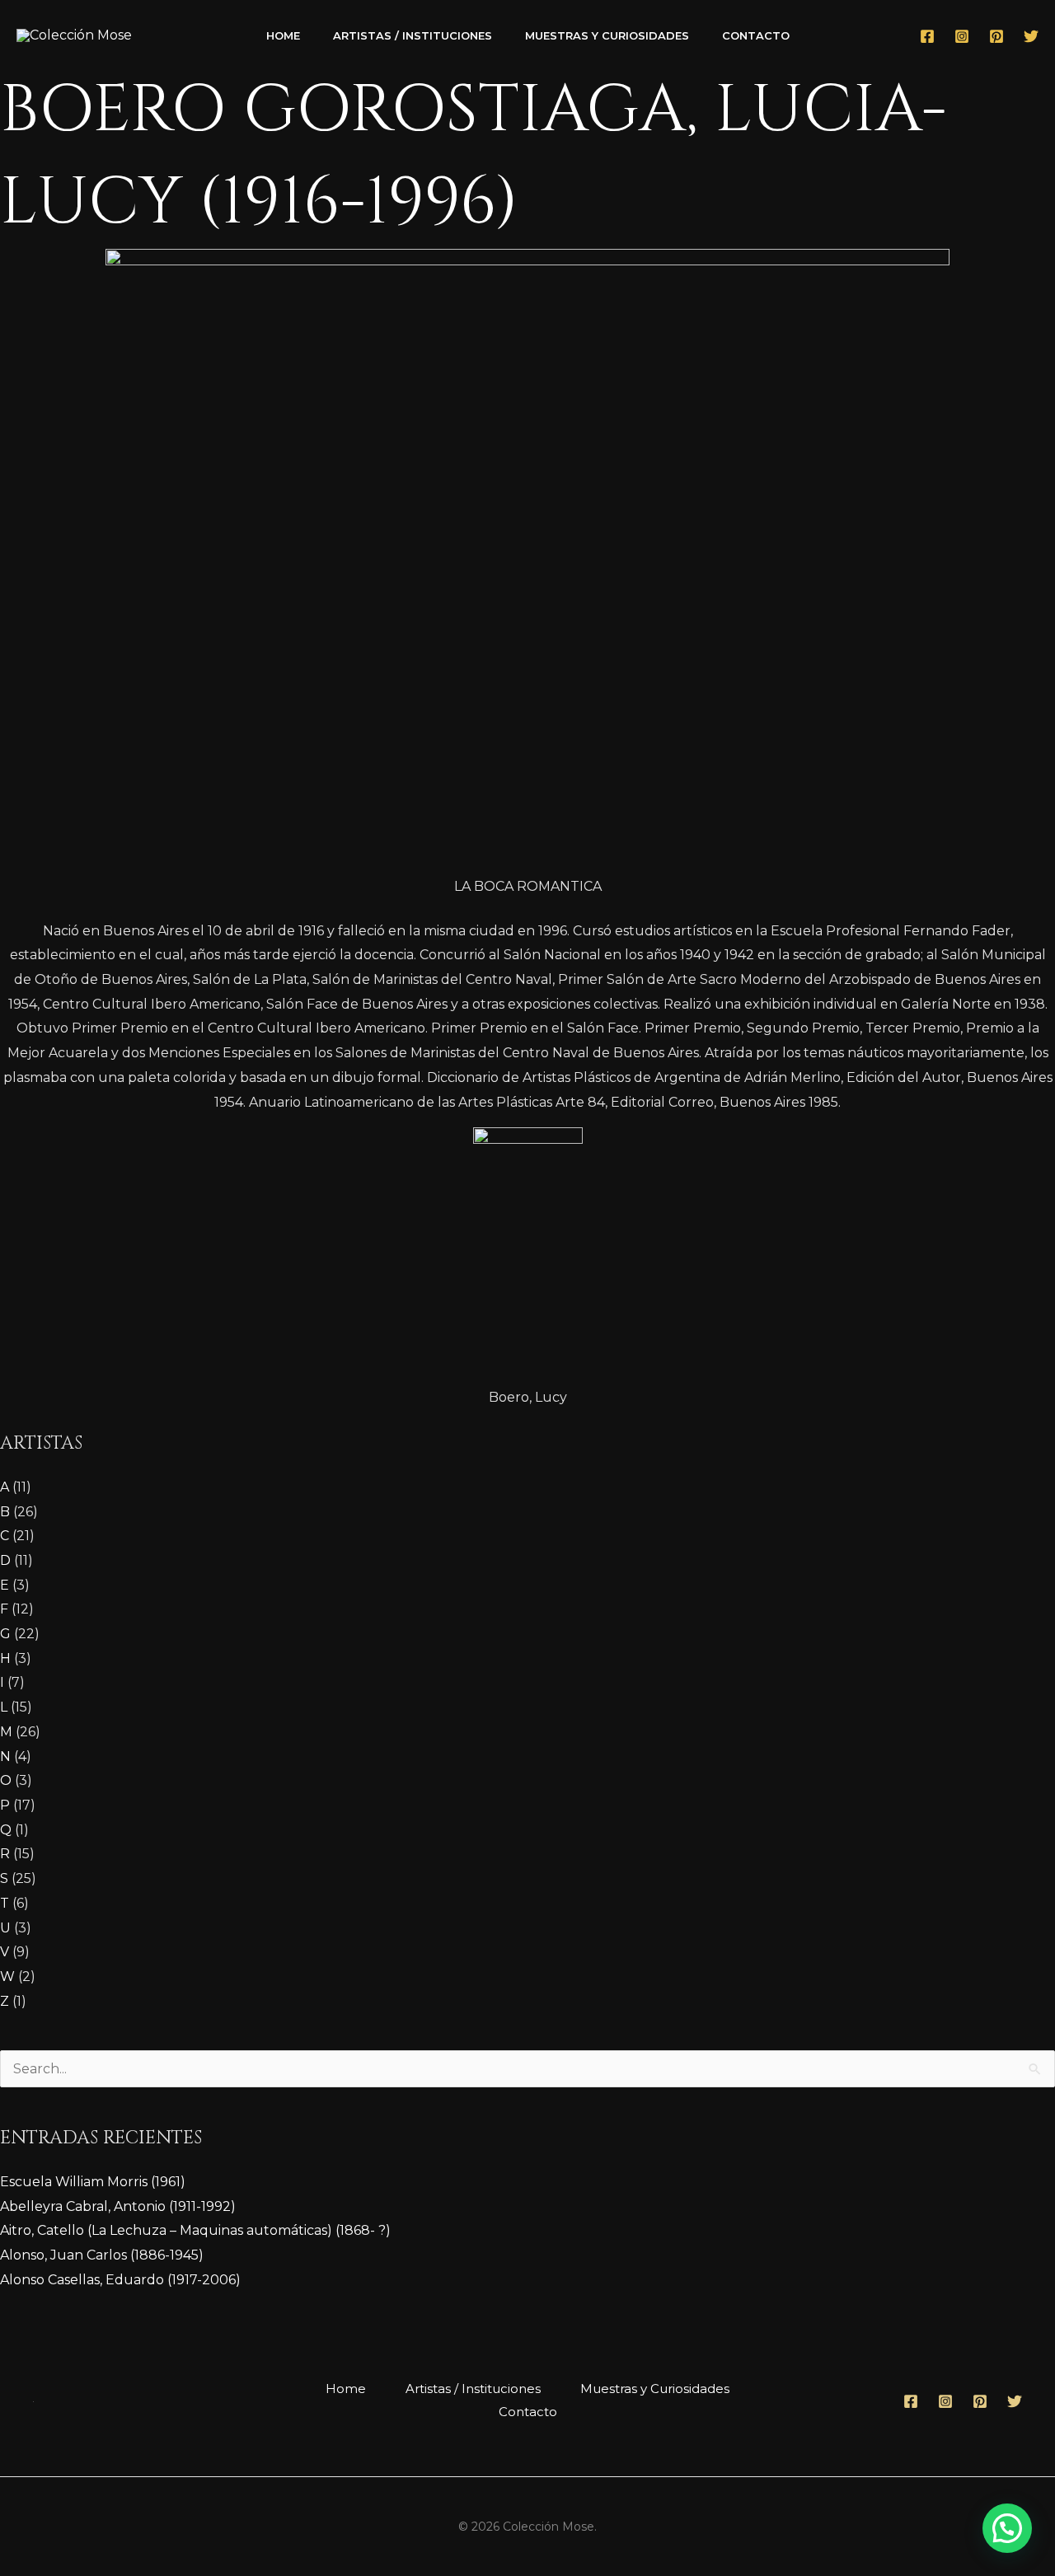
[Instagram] (962, 36)
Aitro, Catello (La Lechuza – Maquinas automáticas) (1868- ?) (195, 2230)
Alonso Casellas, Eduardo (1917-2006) (120, 2280)
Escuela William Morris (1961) (93, 2182)
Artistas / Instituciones (413, 35)
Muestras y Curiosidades (607, 35)
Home (283, 35)
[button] (1007, 2528)
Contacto (756, 35)
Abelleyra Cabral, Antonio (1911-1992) (118, 2206)
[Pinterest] (996, 36)
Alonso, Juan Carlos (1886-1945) (102, 2255)
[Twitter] (1031, 36)
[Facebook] (927, 36)
